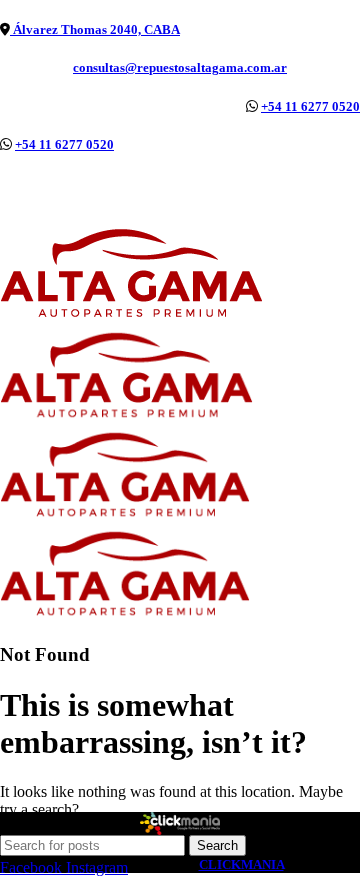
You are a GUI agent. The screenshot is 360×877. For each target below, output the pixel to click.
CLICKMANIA (241, 864)
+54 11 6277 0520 (310, 106)
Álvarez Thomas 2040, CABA (95, 29)
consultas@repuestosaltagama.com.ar (180, 67)
